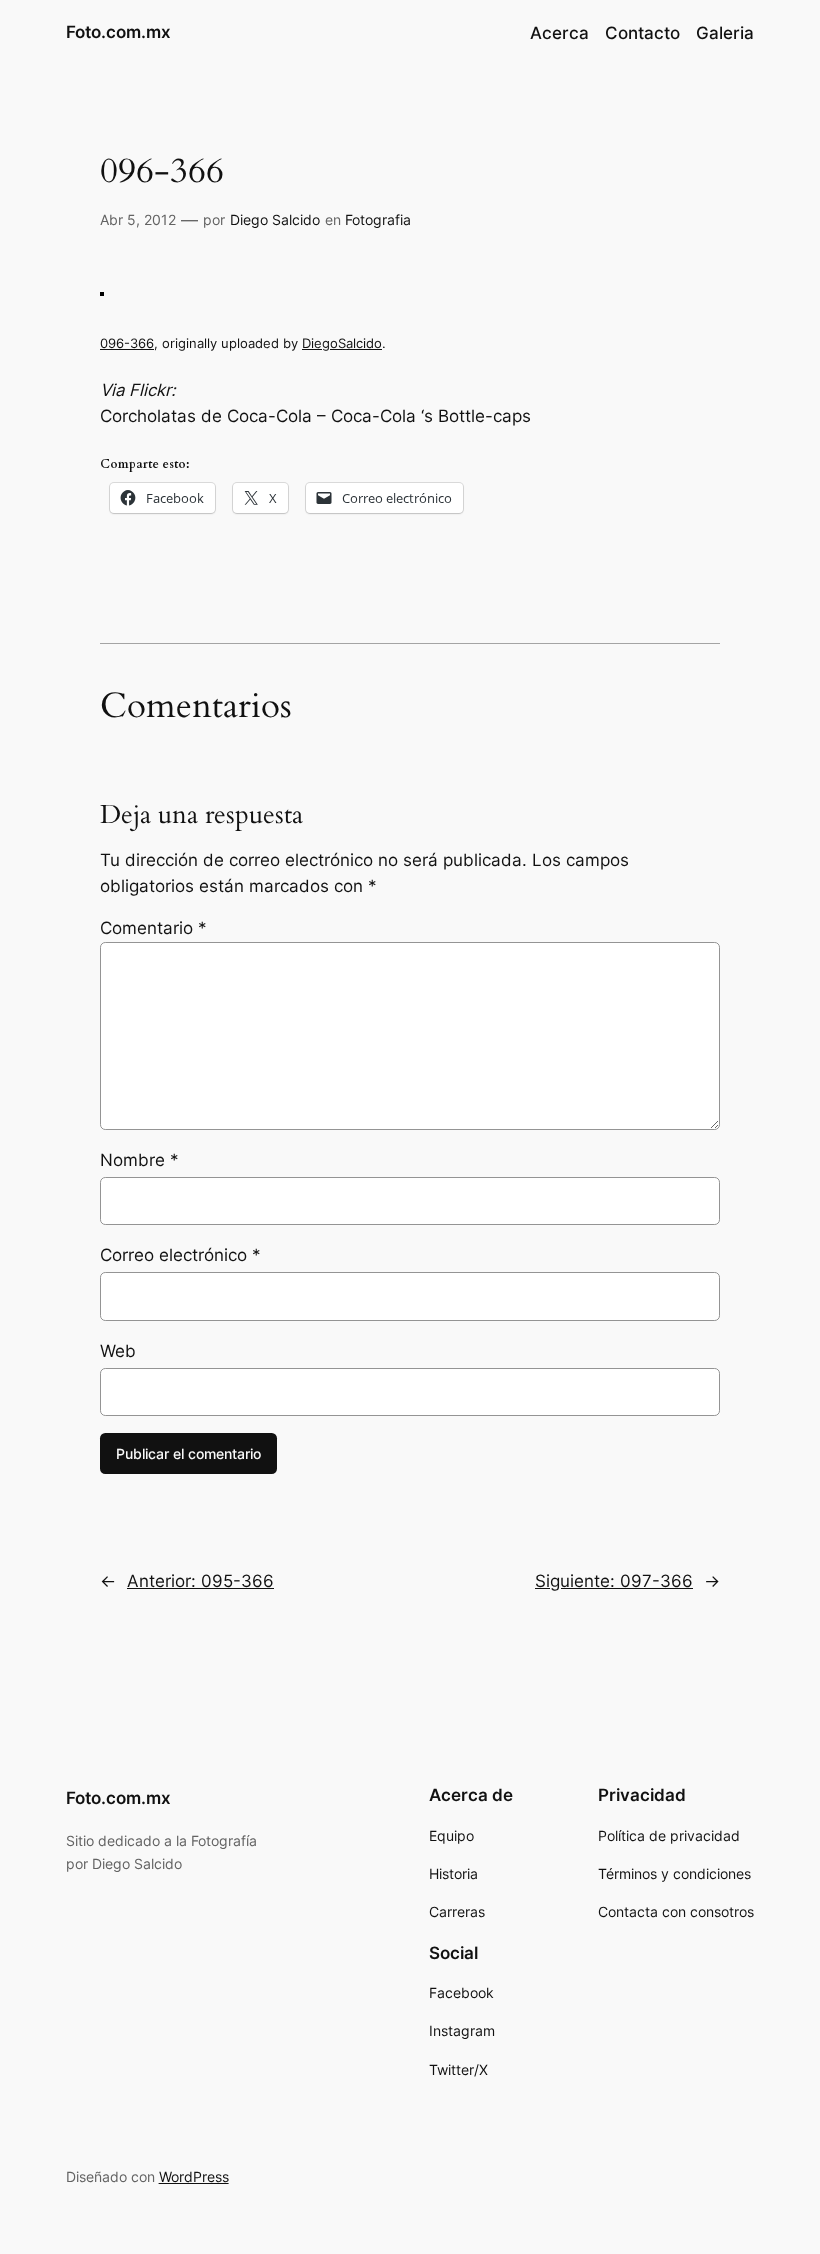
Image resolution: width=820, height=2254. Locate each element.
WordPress (194, 2176)
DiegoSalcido (342, 343)
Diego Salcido (275, 219)
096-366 (127, 343)
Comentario (153, 928)
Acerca (559, 33)
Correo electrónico (180, 1255)
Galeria (725, 33)
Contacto (642, 33)
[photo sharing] (102, 290)
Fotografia (378, 219)
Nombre (139, 1160)
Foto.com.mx (118, 32)
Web (118, 1351)
